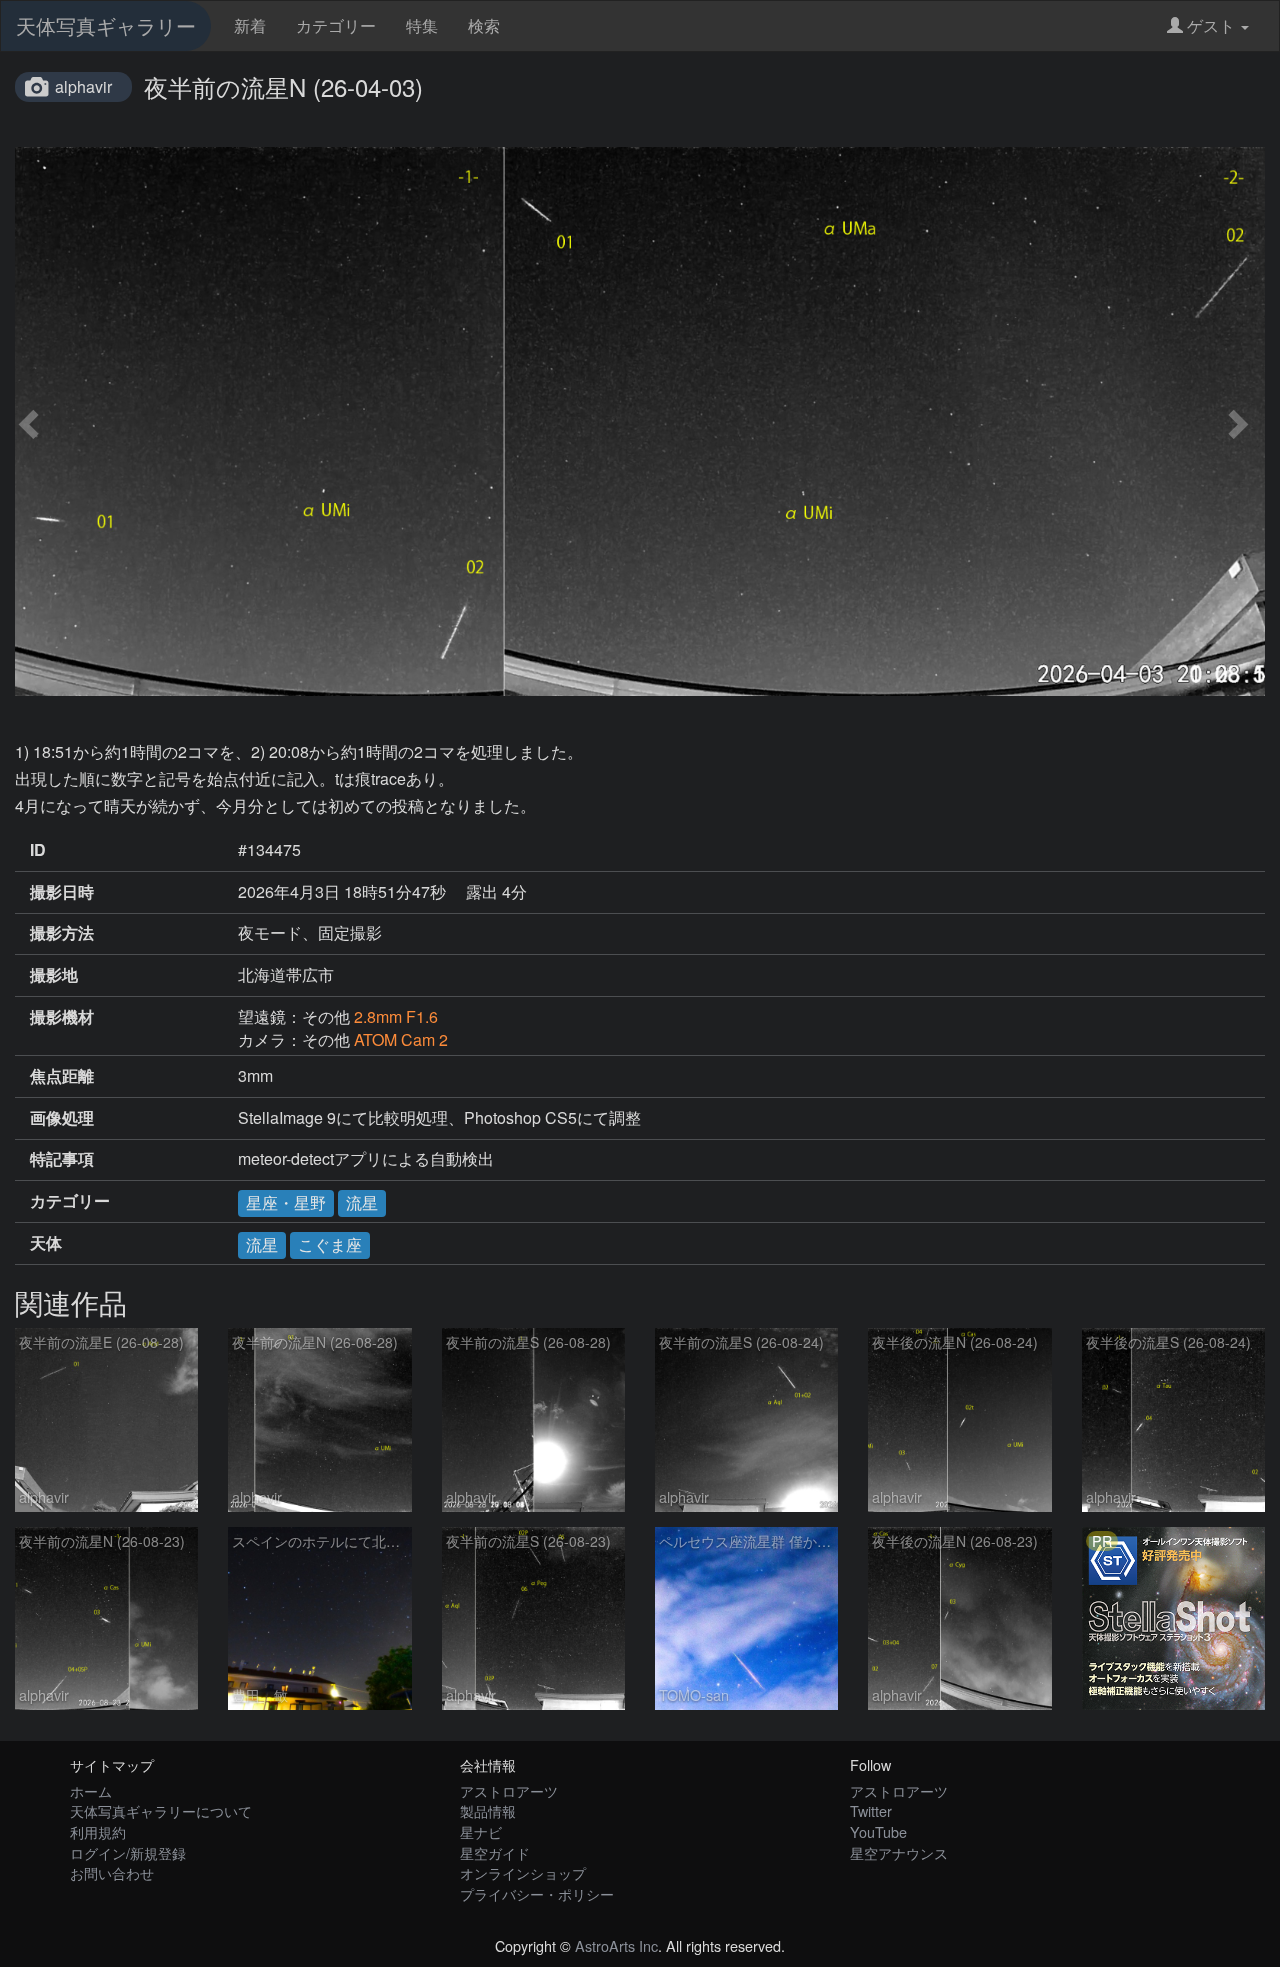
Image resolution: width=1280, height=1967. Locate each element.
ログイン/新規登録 (128, 1852)
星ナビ (481, 1831)
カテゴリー (336, 25)
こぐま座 (330, 1244)
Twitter (871, 1810)
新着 (250, 25)
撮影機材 (62, 1017)
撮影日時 (62, 892)
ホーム (91, 1790)
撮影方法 (62, 933)
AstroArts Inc (616, 1945)
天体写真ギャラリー (106, 25)
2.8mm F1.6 (396, 1016)
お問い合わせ (112, 1872)
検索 (484, 25)
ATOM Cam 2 (401, 1039)
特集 (422, 25)
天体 (46, 1243)
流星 (362, 1202)
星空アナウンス (899, 1852)
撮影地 (54, 975)
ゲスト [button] (1211, 25)
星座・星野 (286, 1202)
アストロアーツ (509, 1790)
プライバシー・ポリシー (537, 1893)
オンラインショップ (523, 1872)
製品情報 (488, 1810)
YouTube (878, 1831)
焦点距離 (62, 1076)
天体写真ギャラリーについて (161, 1810)
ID (38, 850)
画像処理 (62, 1118)
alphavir (83, 86)
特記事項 (62, 1159)
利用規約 (98, 1831)
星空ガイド (495, 1852)
